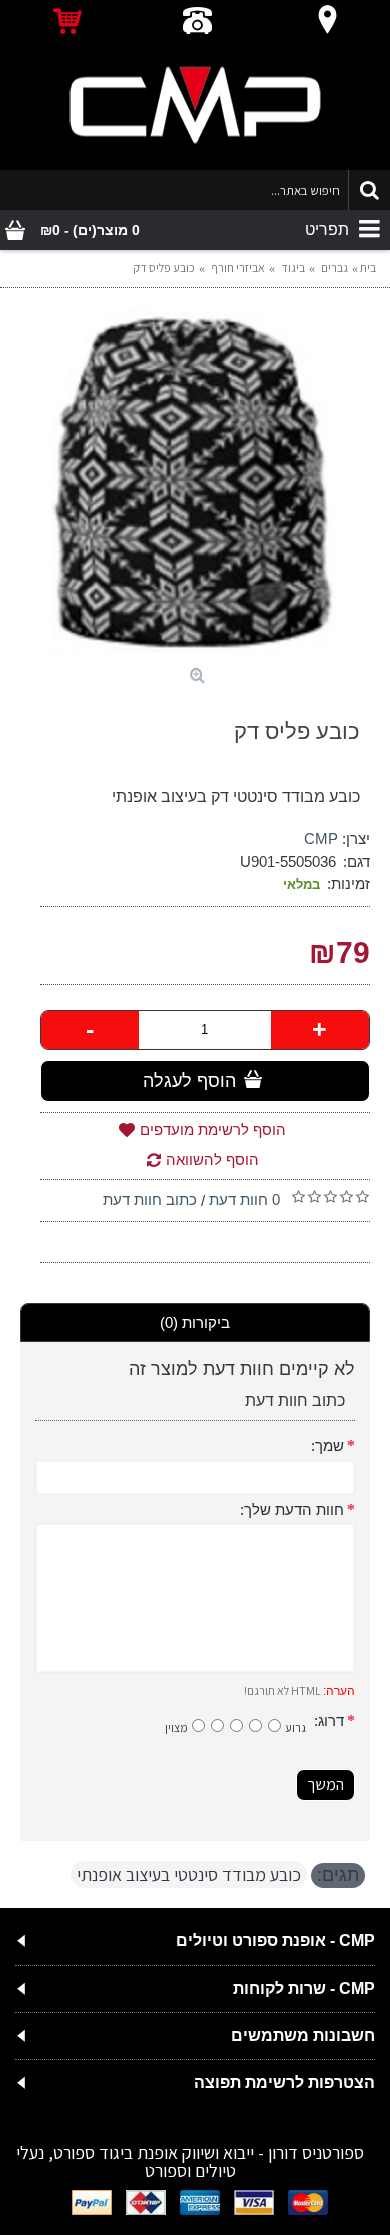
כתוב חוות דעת (150, 1199)
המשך (325, 1784)
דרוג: (329, 1720)
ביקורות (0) (195, 1322)
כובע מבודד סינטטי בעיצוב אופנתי (189, 1874)
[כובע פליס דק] (195, 482)
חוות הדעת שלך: (292, 1509)
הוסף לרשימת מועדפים (213, 1129)
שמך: (327, 1445)
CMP (321, 838)
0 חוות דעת (244, 1199)
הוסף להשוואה (212, 1159)
